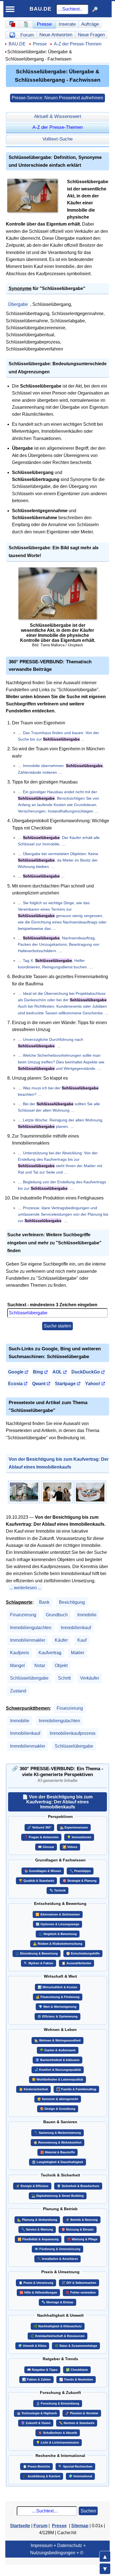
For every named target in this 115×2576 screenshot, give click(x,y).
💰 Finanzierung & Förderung (58, 1997)
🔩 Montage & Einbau (57, 2302)
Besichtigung (72, 1602)
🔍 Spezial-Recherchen (75, 2466)
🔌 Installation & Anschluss (57, 2259)
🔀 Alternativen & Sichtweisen (58, 1914)
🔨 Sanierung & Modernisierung (57, 2133)
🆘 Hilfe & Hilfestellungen (38, 2292)
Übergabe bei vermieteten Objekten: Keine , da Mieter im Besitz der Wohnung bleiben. (58, 860)
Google (16, 1372)
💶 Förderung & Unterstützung (57, 2249)
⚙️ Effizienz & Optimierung (57, 2016)
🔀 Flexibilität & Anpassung (38, 2239)
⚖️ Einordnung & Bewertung (37, 1953)
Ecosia (15, 1384)
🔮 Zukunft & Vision (36, 2423)
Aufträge (90, 24)
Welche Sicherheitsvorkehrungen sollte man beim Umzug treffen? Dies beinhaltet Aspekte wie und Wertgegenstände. (61, 1062)
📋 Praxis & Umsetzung (36, 2283)
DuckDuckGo (86, 1372)
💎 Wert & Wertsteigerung (57, 2007)
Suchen (88, 2511)
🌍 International (80, 2476)
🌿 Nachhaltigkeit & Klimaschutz (58, 2326)
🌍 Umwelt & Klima (32, 2346)
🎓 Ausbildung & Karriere (42, 2476)
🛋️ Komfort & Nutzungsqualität (58, 2070)
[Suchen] (95, 9)
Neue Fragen (91, 35)
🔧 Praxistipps (80, 1871)
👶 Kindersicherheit (33, 2089)
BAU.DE (41, 9)
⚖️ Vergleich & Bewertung (58, 1934)
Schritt (64, 1678)
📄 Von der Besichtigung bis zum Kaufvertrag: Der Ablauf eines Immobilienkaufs (57, 1802)
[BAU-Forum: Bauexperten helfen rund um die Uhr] (12, 35)
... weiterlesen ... (25, 1588)
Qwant (39, 1384)
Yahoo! (93, 1384)
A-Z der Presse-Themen (78, 44)
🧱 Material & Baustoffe (57, 2152)
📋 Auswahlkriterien (76, 1963)
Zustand (18, 1691)
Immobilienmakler (28, 1640)
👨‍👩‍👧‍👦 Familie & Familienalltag (76, 2089)
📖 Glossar (46, 1847)
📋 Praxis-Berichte (36, 2466)
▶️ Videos (70, 1847)
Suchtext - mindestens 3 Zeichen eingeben (52, 1305)
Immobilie (87, 1615)
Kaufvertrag (50, 1653)
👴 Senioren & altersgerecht (58, 2099)
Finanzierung (23, 1615)
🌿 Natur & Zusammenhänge (76, 2346)
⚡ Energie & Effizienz (32, 2186)
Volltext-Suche (57, 139)
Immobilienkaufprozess (73, 1733)
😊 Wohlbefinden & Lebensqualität (57, 2079)
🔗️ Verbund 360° (39, 1827)
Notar (40, 1666)
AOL (57, 1372)
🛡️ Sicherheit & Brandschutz (78, 2186)
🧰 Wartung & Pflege (82, 2239)
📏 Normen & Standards (77, 2423)
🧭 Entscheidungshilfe (83, 1953)
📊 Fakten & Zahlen (36, 2379)
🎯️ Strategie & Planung (80, 1881)
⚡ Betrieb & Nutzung (82, 2220)
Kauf (82, 1640)
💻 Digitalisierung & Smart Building (58, 2196)
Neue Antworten (56, 35)
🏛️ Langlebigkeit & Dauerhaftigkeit (57, 2162)
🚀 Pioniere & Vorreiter (82, 2413)
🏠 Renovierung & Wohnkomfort (57, 2142)
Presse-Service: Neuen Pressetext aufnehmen (57, 98)
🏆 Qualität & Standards (36, 1881)
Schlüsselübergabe (29, 1678)
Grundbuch (57, 1615)
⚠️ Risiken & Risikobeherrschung (58, 1944)
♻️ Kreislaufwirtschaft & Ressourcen (57, 2336)
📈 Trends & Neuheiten (76, 2379)
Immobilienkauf (76, 1628)
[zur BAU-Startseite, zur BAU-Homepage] (12, 24)
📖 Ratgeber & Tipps (42, 2370)
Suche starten (57, 1326)
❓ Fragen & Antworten (41, 1837)
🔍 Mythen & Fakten (39, 1963)
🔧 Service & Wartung (37, 2229)
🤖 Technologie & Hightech (37, 2413)
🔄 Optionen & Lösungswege (57, 1924)
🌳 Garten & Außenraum (58, 2050)
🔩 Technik (57, 1890)
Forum (27, 35)
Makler (78, 1653)
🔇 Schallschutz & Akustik (58, 2433)
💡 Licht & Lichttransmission (57, 2442)
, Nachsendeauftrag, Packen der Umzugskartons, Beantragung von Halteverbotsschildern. (59, 944)
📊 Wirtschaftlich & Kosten (57, 1987)
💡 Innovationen (79, 1837)
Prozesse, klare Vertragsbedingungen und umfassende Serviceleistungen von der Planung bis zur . (63, 1214)
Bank (44, 1602)
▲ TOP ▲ (105, 2556)
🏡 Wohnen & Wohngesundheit (57, 2040)
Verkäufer (90, 1678)
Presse (44, 24)
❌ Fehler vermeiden (81, 2292)
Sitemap (80, 2526)
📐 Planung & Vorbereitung (37, 2220)
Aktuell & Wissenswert (58, 116)
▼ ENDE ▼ (105, 2569)
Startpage (65, 1384)
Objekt (61, 1666)
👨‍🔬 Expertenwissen (74, 1827)
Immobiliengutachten (31, 1628)
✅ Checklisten (77, 2370)
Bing (38, 1372)
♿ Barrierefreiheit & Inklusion (57, 2060)
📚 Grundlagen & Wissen (43, 1871)
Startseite (20, 2526)
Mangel (17, 1666)
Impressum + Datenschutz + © (58, 2549)
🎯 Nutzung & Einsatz (78, 2229)
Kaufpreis (20, 1653)
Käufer (61, 1640)
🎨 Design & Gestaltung (58, 2109)
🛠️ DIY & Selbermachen (79, 2283)
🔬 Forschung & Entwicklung (58, 2403)
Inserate (67, 24)
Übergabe (18, 304)
